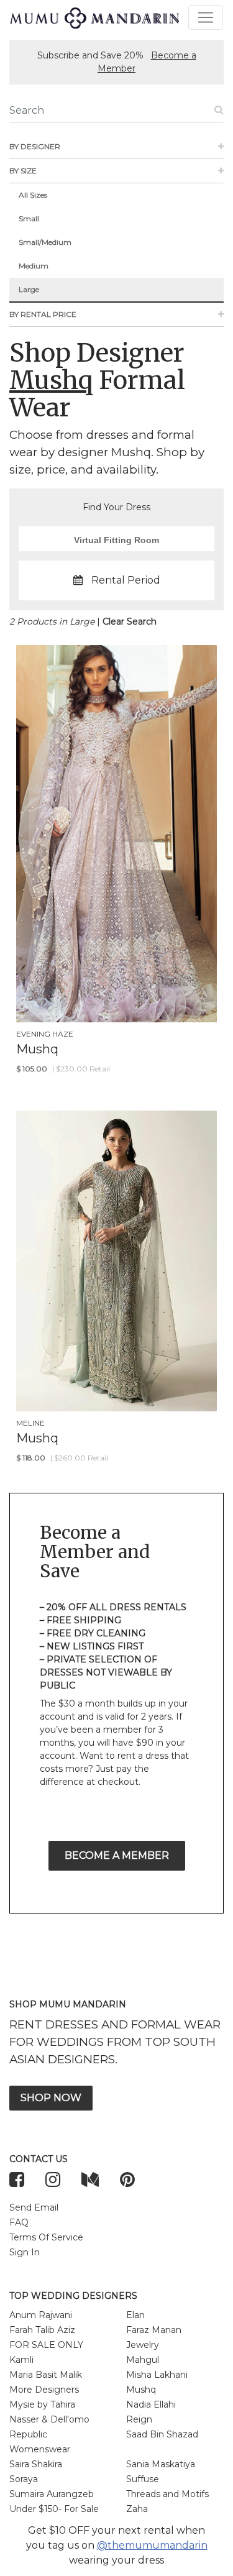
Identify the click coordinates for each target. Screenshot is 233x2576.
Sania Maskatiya (161, 2464)
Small (29, 218)
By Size (23, 171)
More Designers (44, 2390)
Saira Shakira (36, 2464)
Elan (135, 2315)
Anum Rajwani (41, 2315)
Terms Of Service (46, 2237)
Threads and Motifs (167, 2494)
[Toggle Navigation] (206, 17)
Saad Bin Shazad (162, 2434)
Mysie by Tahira (42, 2404)
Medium (34, 266)
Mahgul (143, 2360)
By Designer (35, 146)
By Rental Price (43, 314)
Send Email (34, 2207)
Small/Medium (45, 242)
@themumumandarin (152, 2545)
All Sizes (33, 195)
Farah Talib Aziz (42, 2330)
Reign (139, 2419)
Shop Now (51, 2098)
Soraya (24, 2479)
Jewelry (143, 2345)
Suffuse (143, 2479)
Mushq (141, 2390)
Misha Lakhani (157, 2375)
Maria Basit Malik (46, 2375)
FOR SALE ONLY (46, 2345)
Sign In (25, 2252)
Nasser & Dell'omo (49, 2419)
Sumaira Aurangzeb (52, 2494)
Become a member (117, 1855)
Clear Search (130, 621)
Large (29, 289)
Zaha (137, 2509)
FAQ (19, 2222)
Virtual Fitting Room (116, 540)
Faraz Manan (154, 2330)
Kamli (21, 2360)
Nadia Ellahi (151, 2404)
